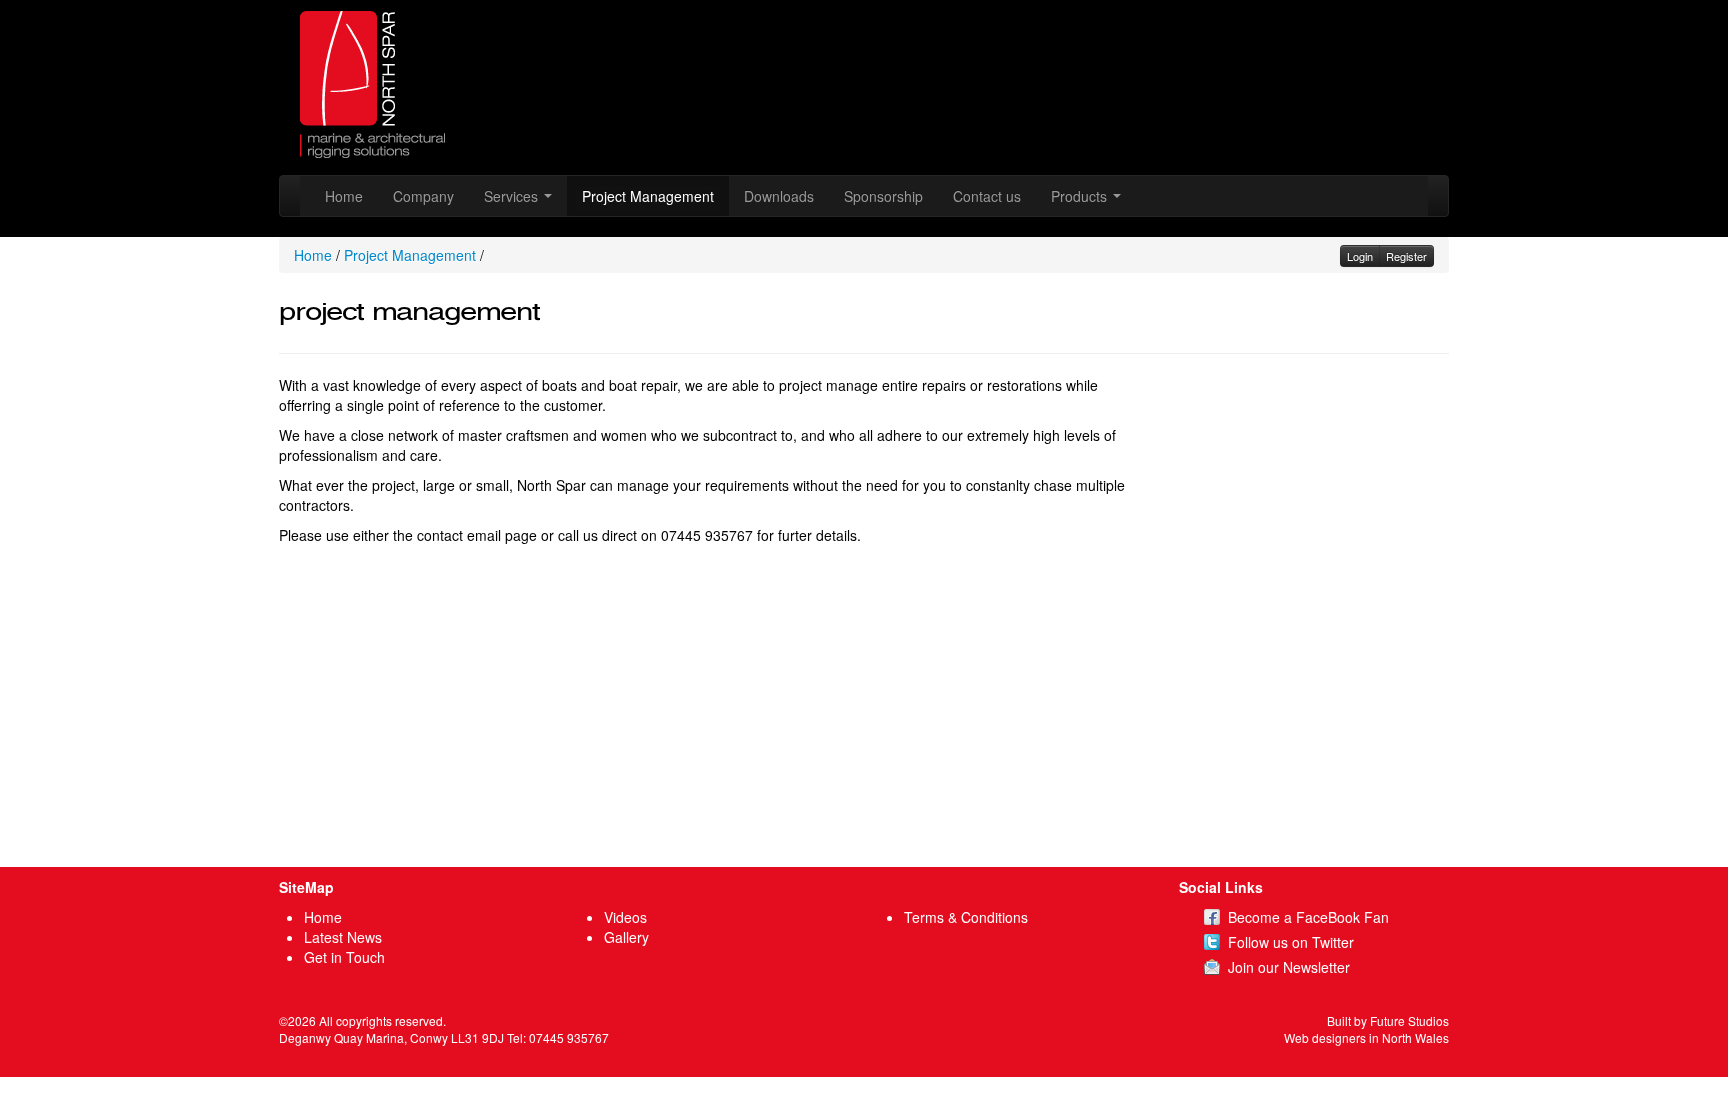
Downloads (779, 196)
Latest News (343, 937)
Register (1406, 256)
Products (1081, 196)
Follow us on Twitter (1291, 942)
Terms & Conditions (966, 917)
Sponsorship (883, 196)
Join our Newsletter (1289, 967)
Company (423, 196)
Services (513, 196)
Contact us (987, 196)
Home (344, 196)
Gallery (626, 937)
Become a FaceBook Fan (1308, 917)
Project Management (648, 196)
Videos (625, 917)
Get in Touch (344, 957)
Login (1360, 256)
